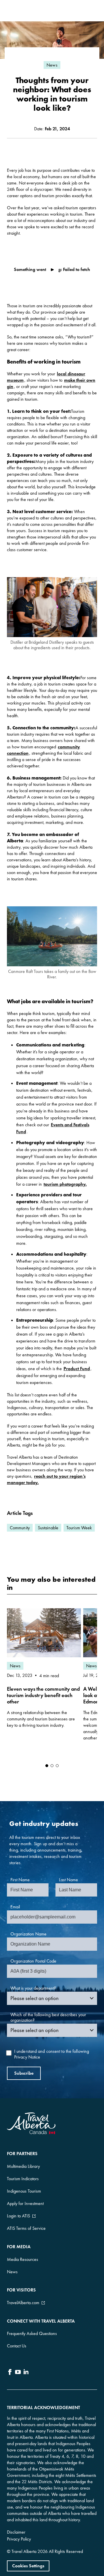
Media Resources (23, 2259)
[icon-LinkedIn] (26, 2373)
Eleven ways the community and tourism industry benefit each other (43, 1695)
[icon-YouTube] (18, 2373)
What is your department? (33, 1988)
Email (15, 1907)
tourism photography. (65, 1184)
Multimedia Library (23, 2166)
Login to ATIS (18, 2216)
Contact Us (17, 2346)
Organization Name (28, 1934)
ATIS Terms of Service (26, 2228)
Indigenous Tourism (24, 2191)
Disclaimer (16, 2532)
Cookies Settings (28, 2566)
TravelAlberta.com (23, 2303)
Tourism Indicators (23, 2179)
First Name (20, 1880)
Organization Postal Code (33, 1961)
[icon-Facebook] (10, 2373)
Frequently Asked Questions (32, 2333)
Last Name (68, 1880)
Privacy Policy (19, 2539)
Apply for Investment (25, 2203)
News (12, 2272)
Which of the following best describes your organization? (48, 2017)
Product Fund (77, 1369)
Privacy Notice (27, 2057)
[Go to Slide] (47, 1766)
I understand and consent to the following (52, 2054)
